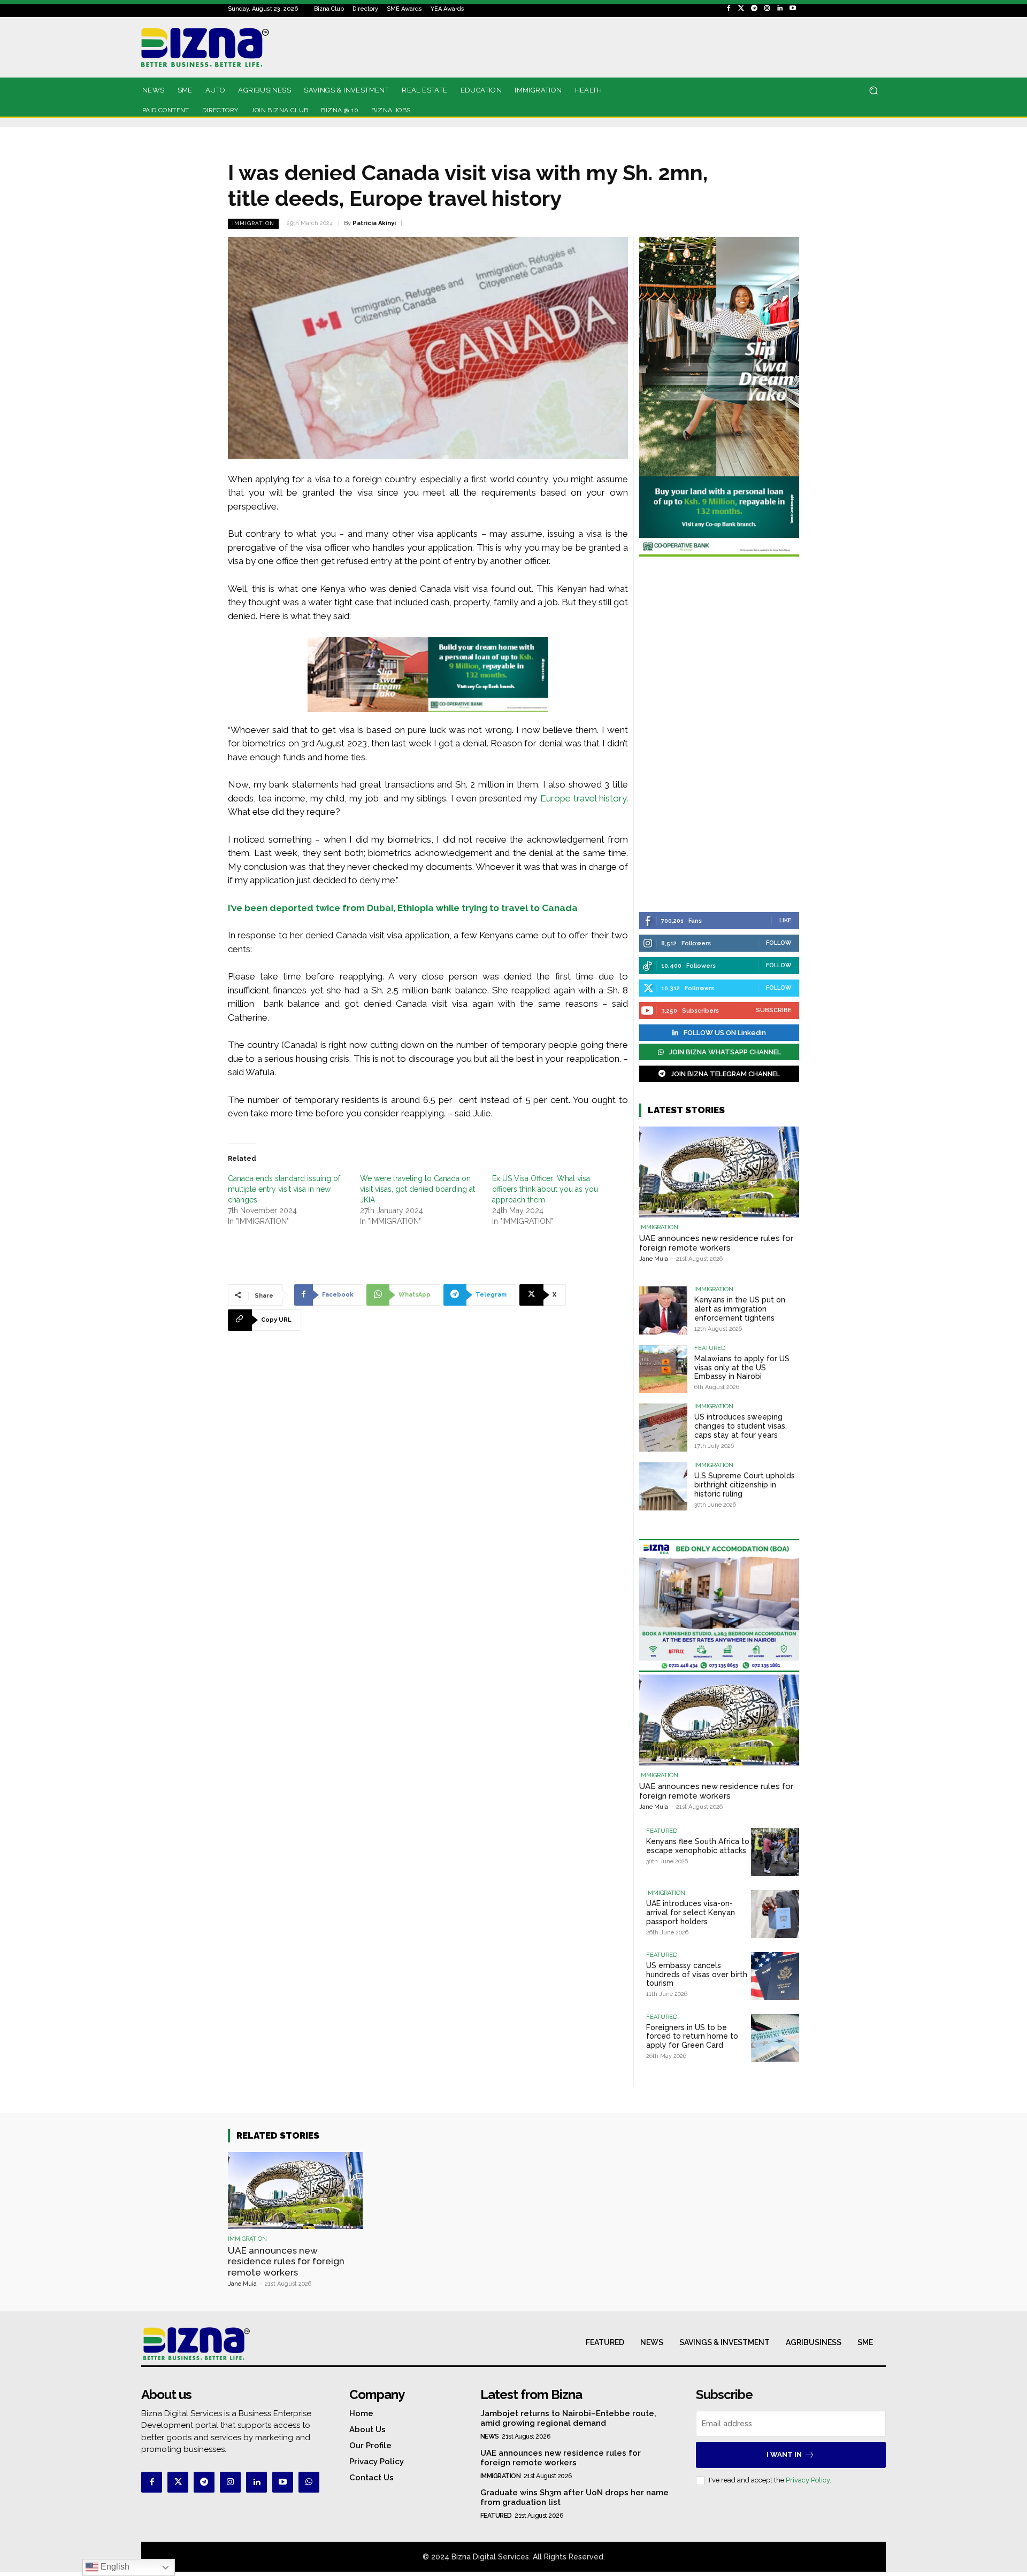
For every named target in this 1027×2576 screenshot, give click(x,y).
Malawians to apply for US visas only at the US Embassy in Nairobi (742, 1368)
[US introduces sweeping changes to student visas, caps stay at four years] (663, 1428)
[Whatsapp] (309, 2482)
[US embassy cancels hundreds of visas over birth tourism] (775, 1976)
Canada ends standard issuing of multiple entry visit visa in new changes (284, 1189)
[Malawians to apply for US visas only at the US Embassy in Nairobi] (663, 1369)
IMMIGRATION (253, 223)
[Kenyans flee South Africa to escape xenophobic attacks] (775, 1852)
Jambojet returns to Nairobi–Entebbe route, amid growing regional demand (568, 2418)
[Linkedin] (780, 9)
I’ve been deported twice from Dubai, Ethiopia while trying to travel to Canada (403, 908)
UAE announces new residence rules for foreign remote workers (716, 1243)
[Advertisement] (719, 736)
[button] (873, 91)
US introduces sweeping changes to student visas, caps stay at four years (741, 1426)
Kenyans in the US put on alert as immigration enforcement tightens (740, 1309)
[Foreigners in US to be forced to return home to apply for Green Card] (775, 2038)
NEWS (490, 2436)
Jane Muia (654, 1259)
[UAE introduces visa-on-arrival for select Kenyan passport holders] (775, 1914)
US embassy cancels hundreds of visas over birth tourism (697, 1975)
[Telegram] (754, 9)
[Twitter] (741, 9)
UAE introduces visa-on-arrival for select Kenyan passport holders (691, 1912)
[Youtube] (793, 9)
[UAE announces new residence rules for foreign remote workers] (719, 1172)
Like (785, 920)
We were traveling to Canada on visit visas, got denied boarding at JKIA (417, 1189)
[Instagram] (767, 9)
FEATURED (710, 1348)
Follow (779, 943)
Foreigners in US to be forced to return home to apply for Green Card (692, 2037)
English (114, 2567)
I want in (784, 2454)
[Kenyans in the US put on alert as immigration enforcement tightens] (663, 1310)
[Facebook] (729, 9)
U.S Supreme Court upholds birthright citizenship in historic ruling (745, 1485)
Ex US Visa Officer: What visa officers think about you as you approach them (545, 1189)
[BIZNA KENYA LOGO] (253, 47)
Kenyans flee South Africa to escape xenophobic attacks (698, 1846)
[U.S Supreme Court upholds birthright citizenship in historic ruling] (663, 1486)
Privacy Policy (808, 2480)
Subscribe (774, 1010)
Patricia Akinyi (374, 223)
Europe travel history (584, 798)
